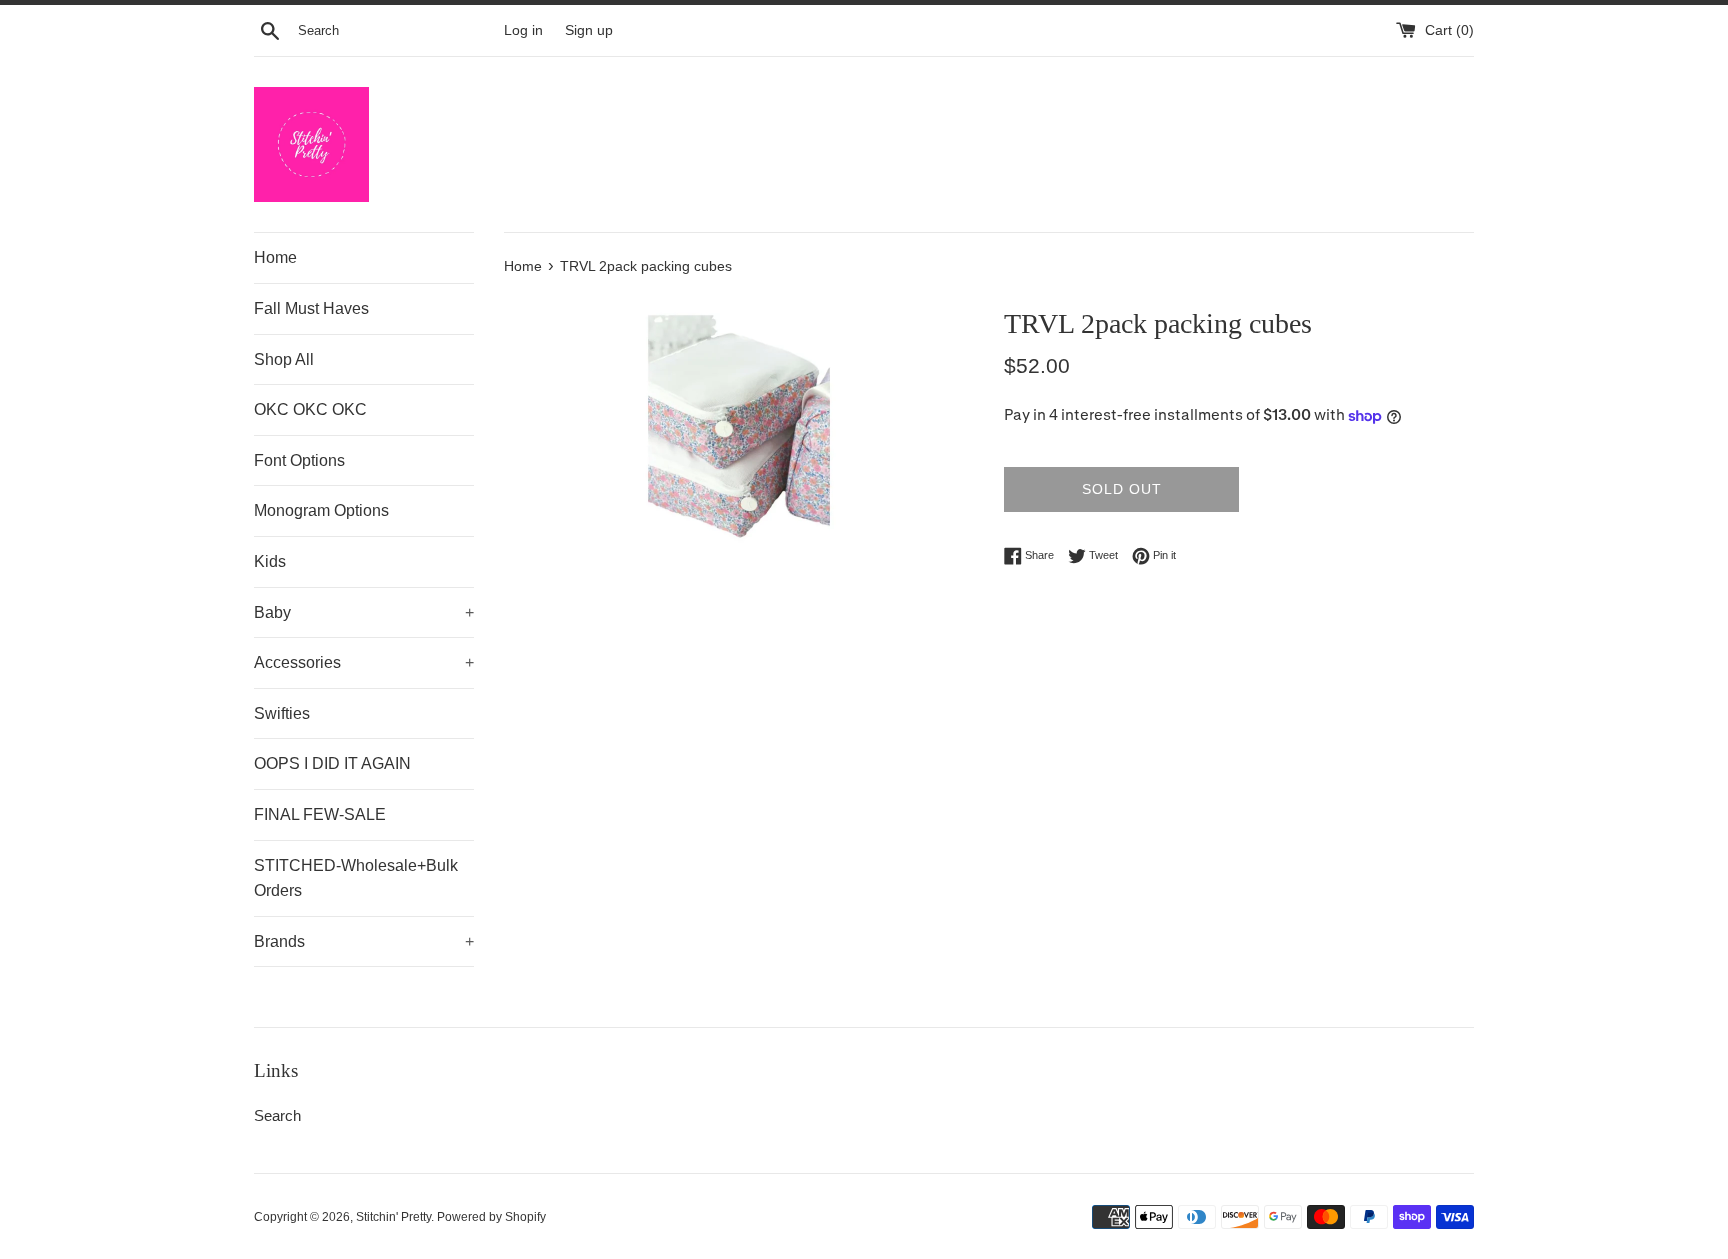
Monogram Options (321, 510)
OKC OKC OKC (310, 409)
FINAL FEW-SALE (320, 814)
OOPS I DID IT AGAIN (332, 763)
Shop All (284, 359)
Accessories (364, 662)
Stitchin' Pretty (393, 1217)
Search (277, 1115)
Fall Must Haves (311, 308)
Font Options (299, 460)
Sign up (589, 30)
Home (275, 257)
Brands (364, 941)
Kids (270, 561)
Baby (364, 612)
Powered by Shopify (491, 1217)
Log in (523, 30)
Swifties (282, 713)
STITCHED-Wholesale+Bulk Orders (356, 878)
